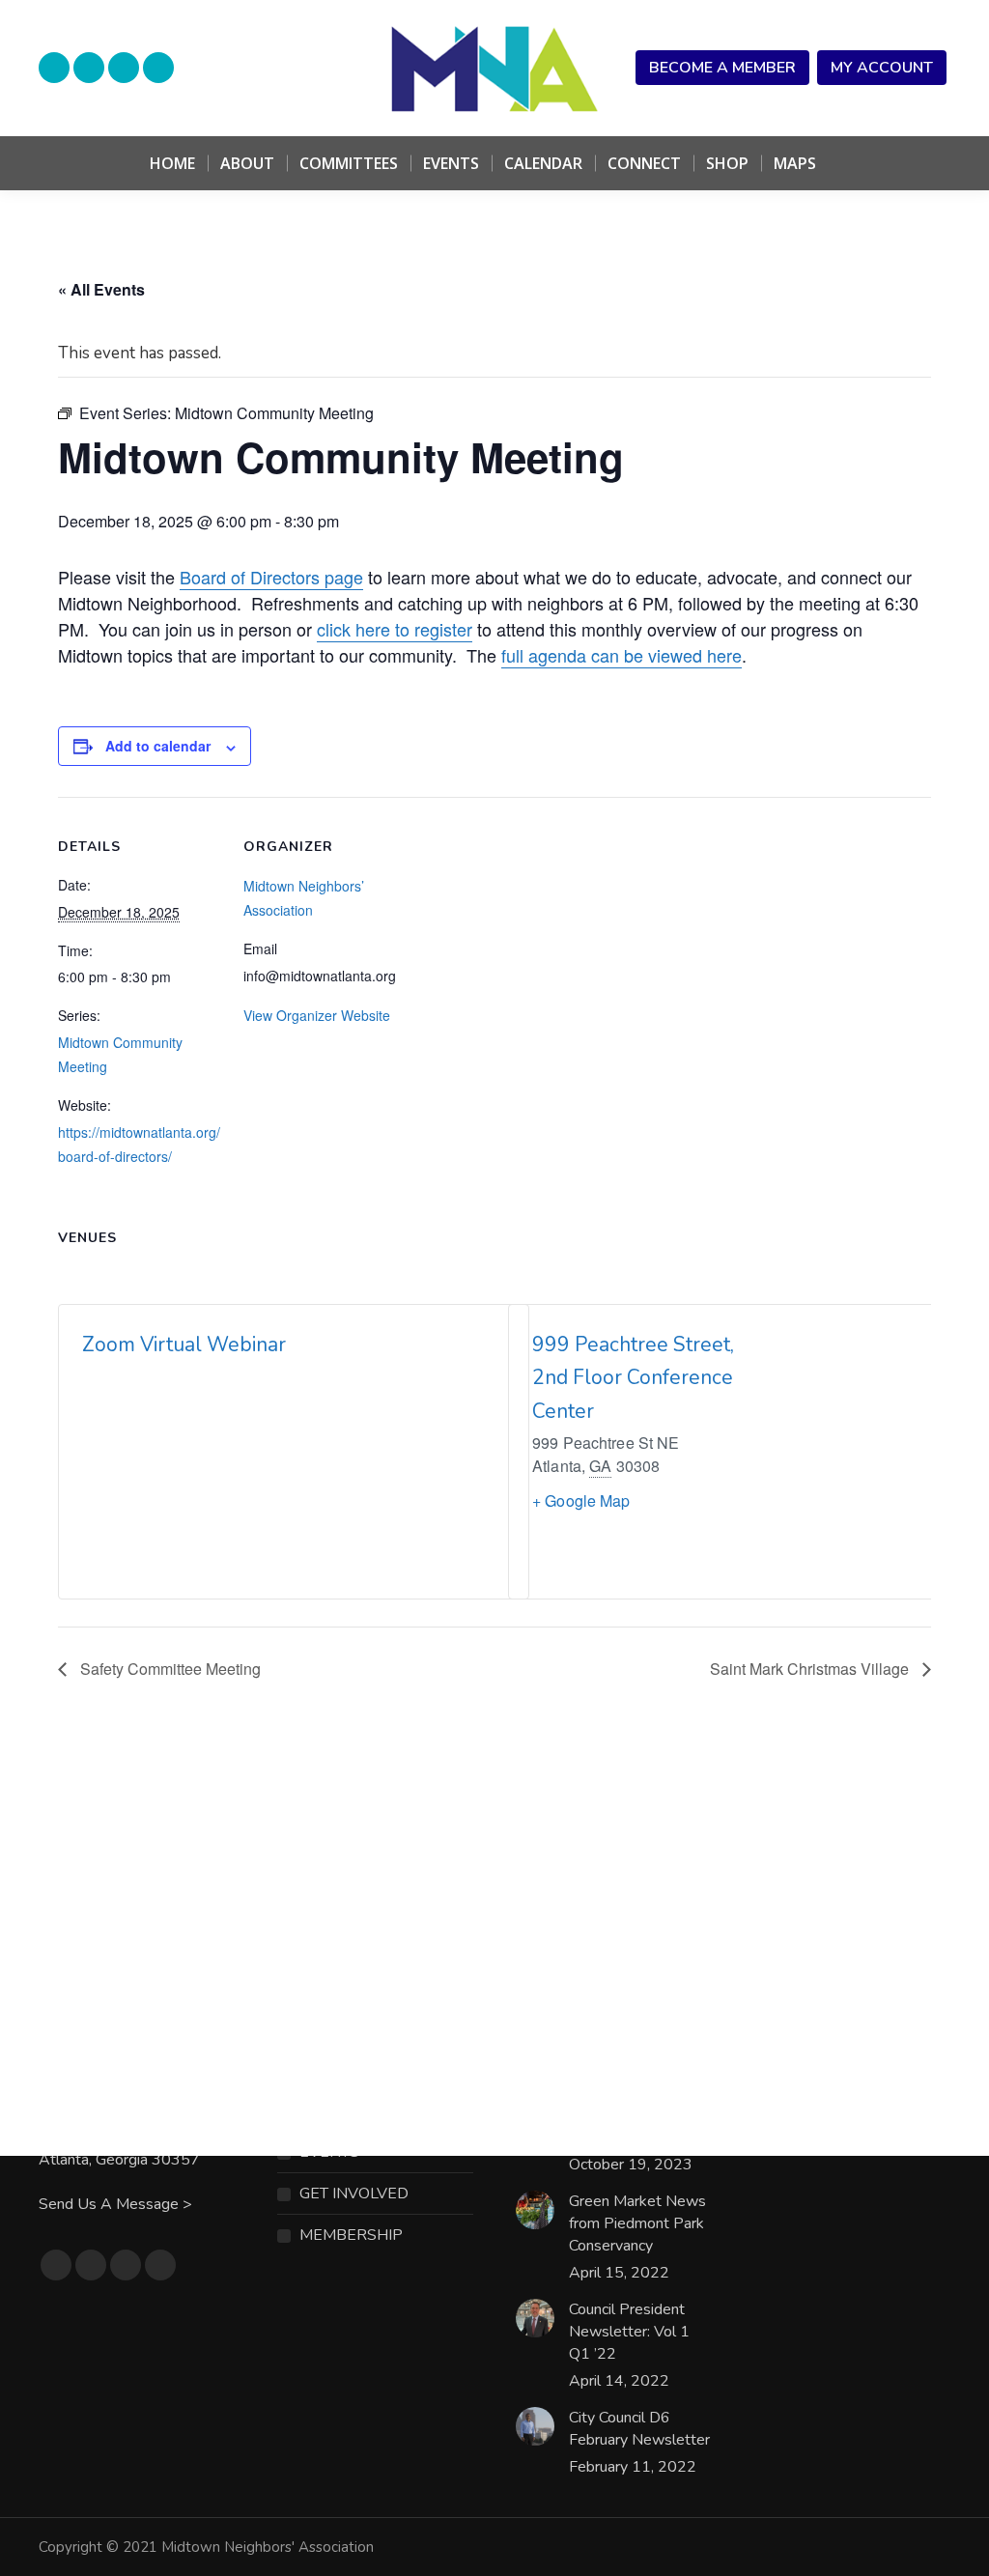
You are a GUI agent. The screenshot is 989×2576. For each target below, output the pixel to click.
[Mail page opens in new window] (54, 68)
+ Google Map (581, 1500)
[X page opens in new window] (124, 68)
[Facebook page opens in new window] (89, 68)
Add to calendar (158, 746)
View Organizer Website (317, 1015)
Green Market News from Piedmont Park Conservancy (637, 2223)
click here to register (395, 629)
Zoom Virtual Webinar (184, 1345)
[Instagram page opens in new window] (158, 68)
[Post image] (535, 2210)
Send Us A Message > (115, 2204)
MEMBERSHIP (351, 2235)
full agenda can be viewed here (622, 655)
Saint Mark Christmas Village (811, 1669)
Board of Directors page (271, 577)
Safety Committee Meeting (169, 1669)
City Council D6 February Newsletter (639, 2429)
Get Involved (354, 2194)
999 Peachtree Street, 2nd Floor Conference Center (633, 1378)
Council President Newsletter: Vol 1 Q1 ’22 (629, 2332)
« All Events (101, 289)
